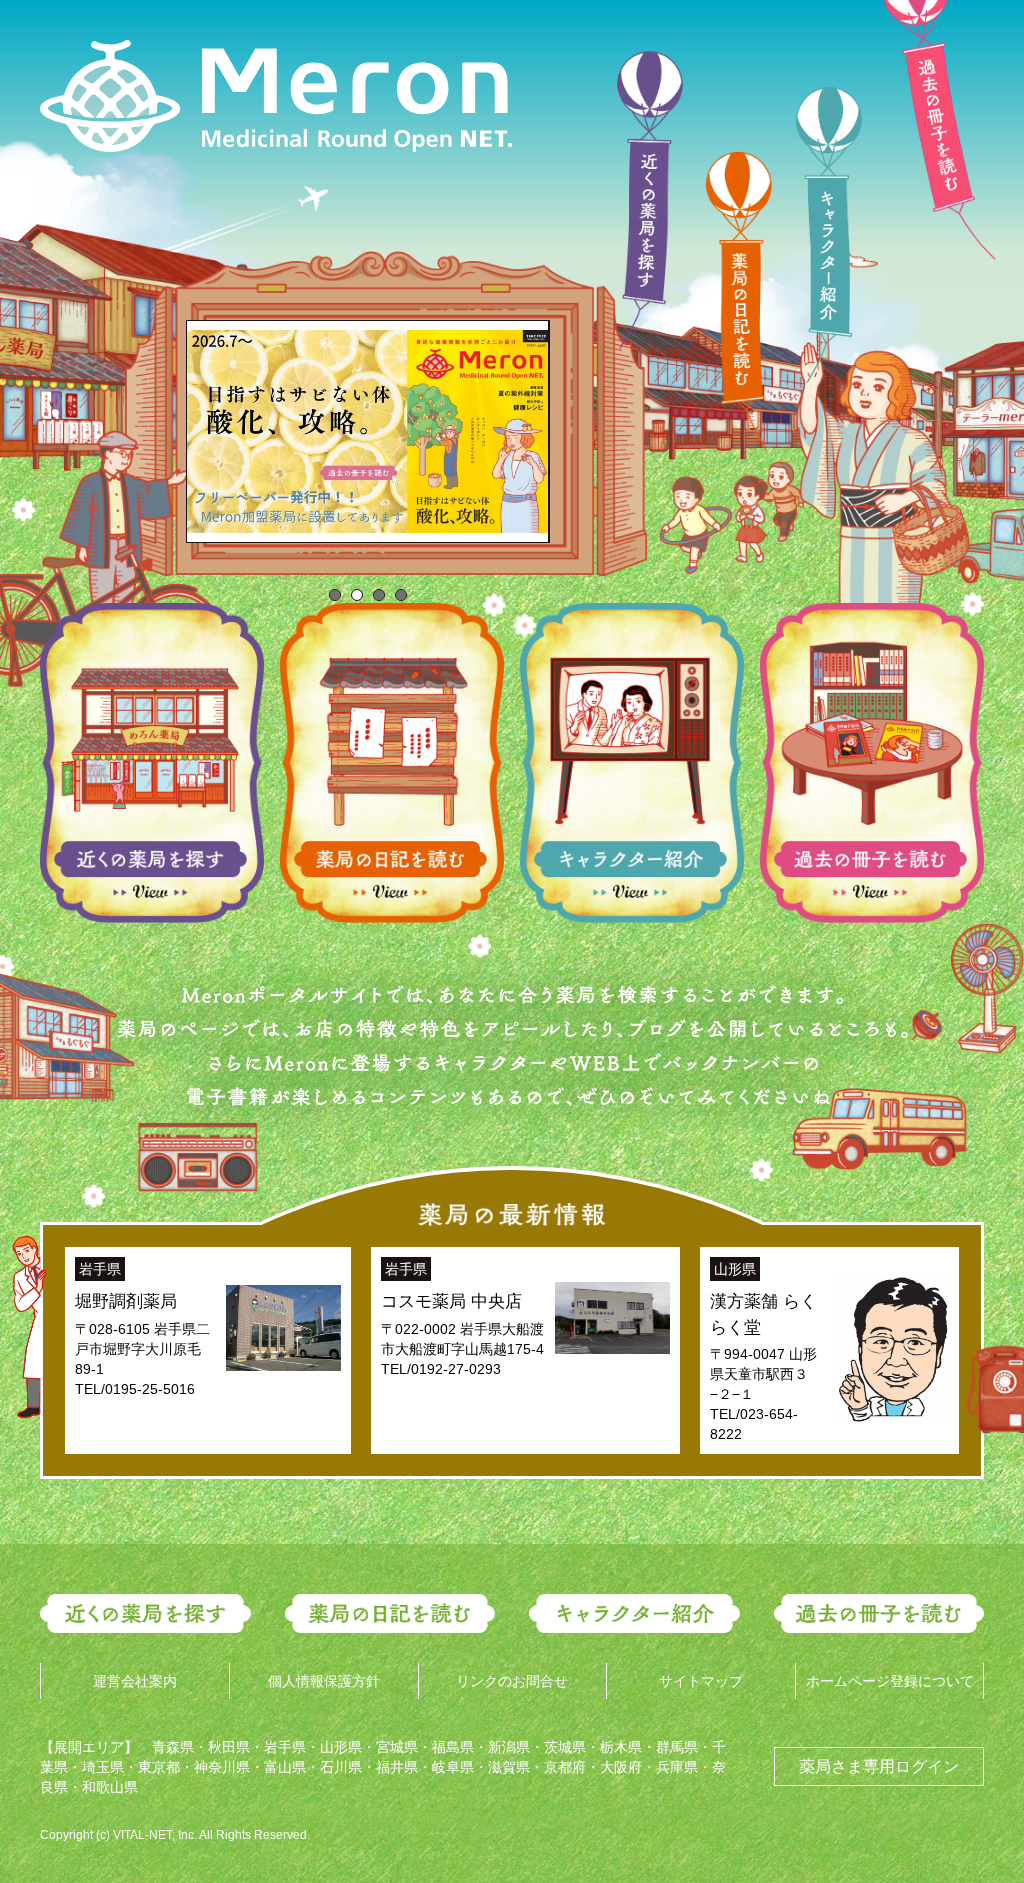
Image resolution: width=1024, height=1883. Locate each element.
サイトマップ (701, 1681)
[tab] (335, 595)
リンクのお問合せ (512, 1681)
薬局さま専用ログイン (879, 1766)
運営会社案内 (135, 1681)
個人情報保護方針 (324, 1681)
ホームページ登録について (890, 1681)
